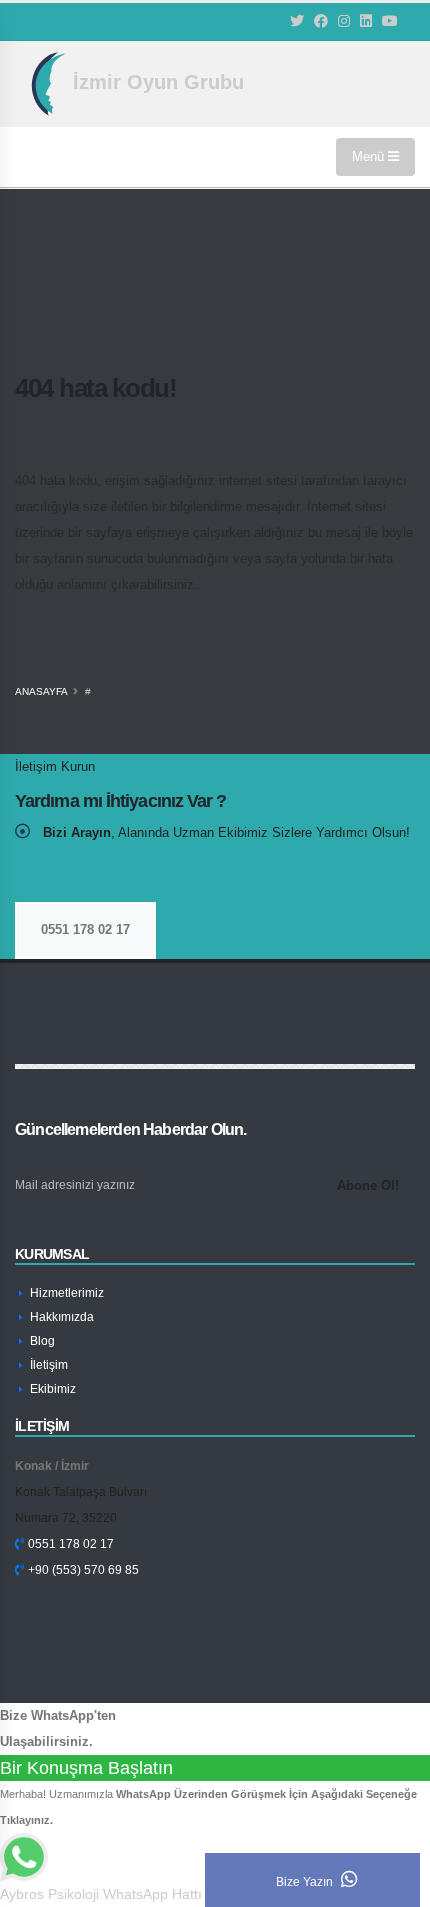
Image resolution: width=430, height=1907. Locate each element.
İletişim (47, 1364)
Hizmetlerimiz (65, 1292)
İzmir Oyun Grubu (155, 82)
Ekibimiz (51, 1388)
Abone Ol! (368, 1185)
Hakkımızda (60, 1316)
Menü (370, 156)
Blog (41, 1340)
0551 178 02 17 (85, 929)
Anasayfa (41, 691)
